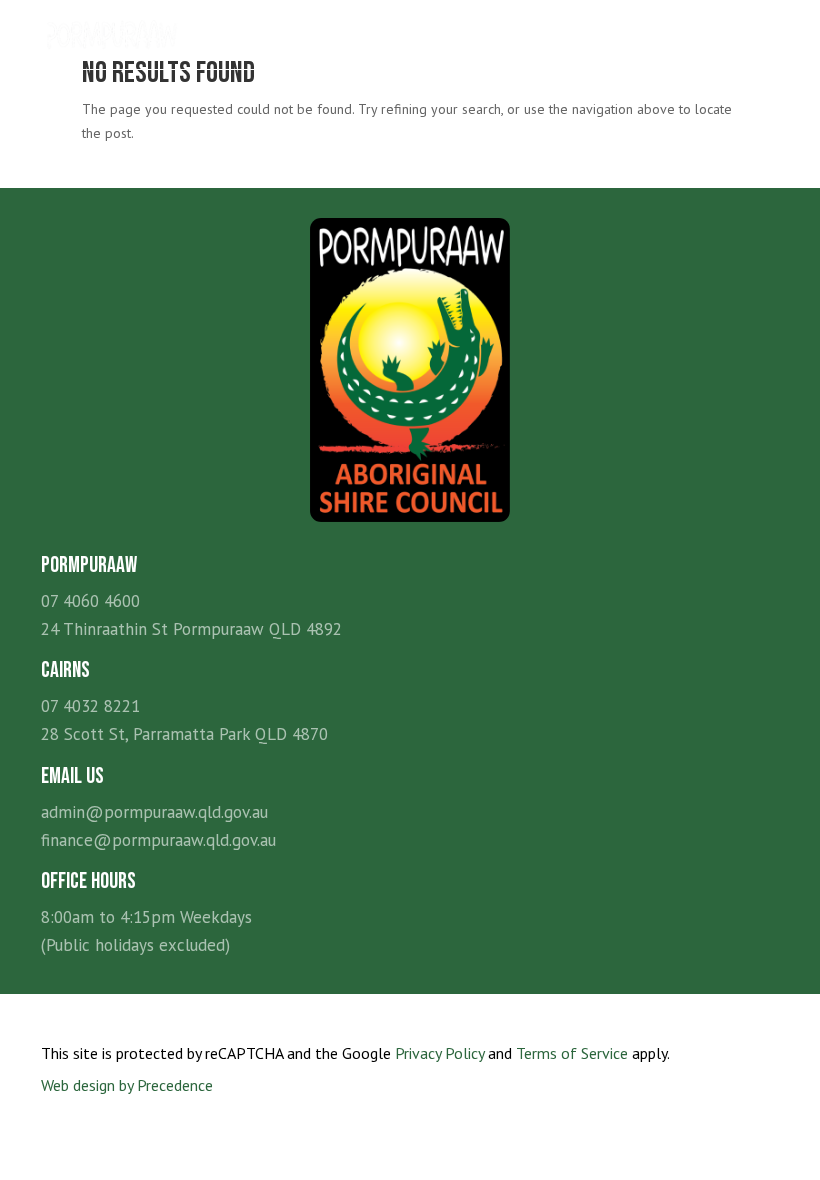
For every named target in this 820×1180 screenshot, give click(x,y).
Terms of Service (572, 1053)
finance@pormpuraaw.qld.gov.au (158, 840)
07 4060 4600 (90, 601)
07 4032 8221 (90, 706)
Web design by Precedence (127, 1085)
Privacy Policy (439, 1053)
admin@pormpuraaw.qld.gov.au (154, 812)
